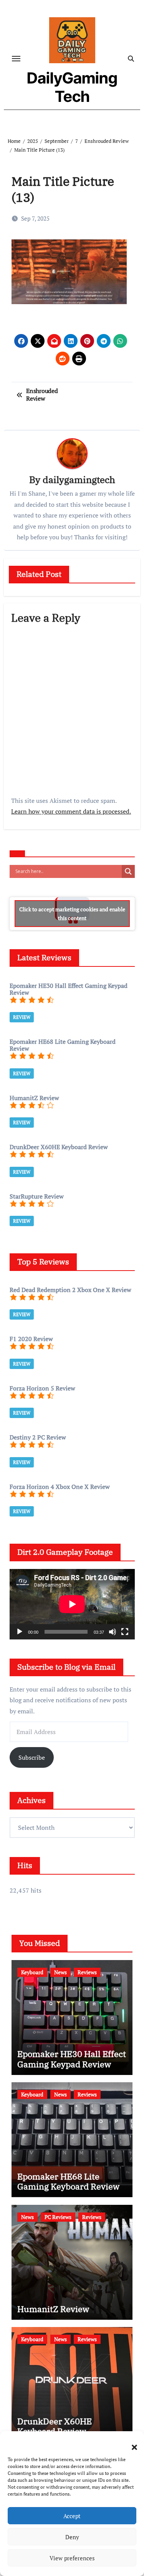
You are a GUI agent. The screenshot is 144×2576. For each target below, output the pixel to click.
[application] (72, 1604)
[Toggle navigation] (16, 59)
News (60, 1972)
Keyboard (32, 1972)
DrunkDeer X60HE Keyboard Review (55, 2426)
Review (22, 1017)
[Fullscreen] (125, 1632)
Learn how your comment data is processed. (71, 811)
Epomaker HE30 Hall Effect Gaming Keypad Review (72, 2059)
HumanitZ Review (53, 2309)
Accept (72, 2516)
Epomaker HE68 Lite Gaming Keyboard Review (68, 2181)
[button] (131, 2443)
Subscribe (32, 1757)
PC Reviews (58, 2217)
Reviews (87, 1972)
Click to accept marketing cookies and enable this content (72, 914)
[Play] (20, 1632)
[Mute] (113, 1632)
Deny (72, 2537)
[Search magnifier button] (128, 871)
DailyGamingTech (72, 87)
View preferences (72, 2558)
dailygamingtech (79, 480)
